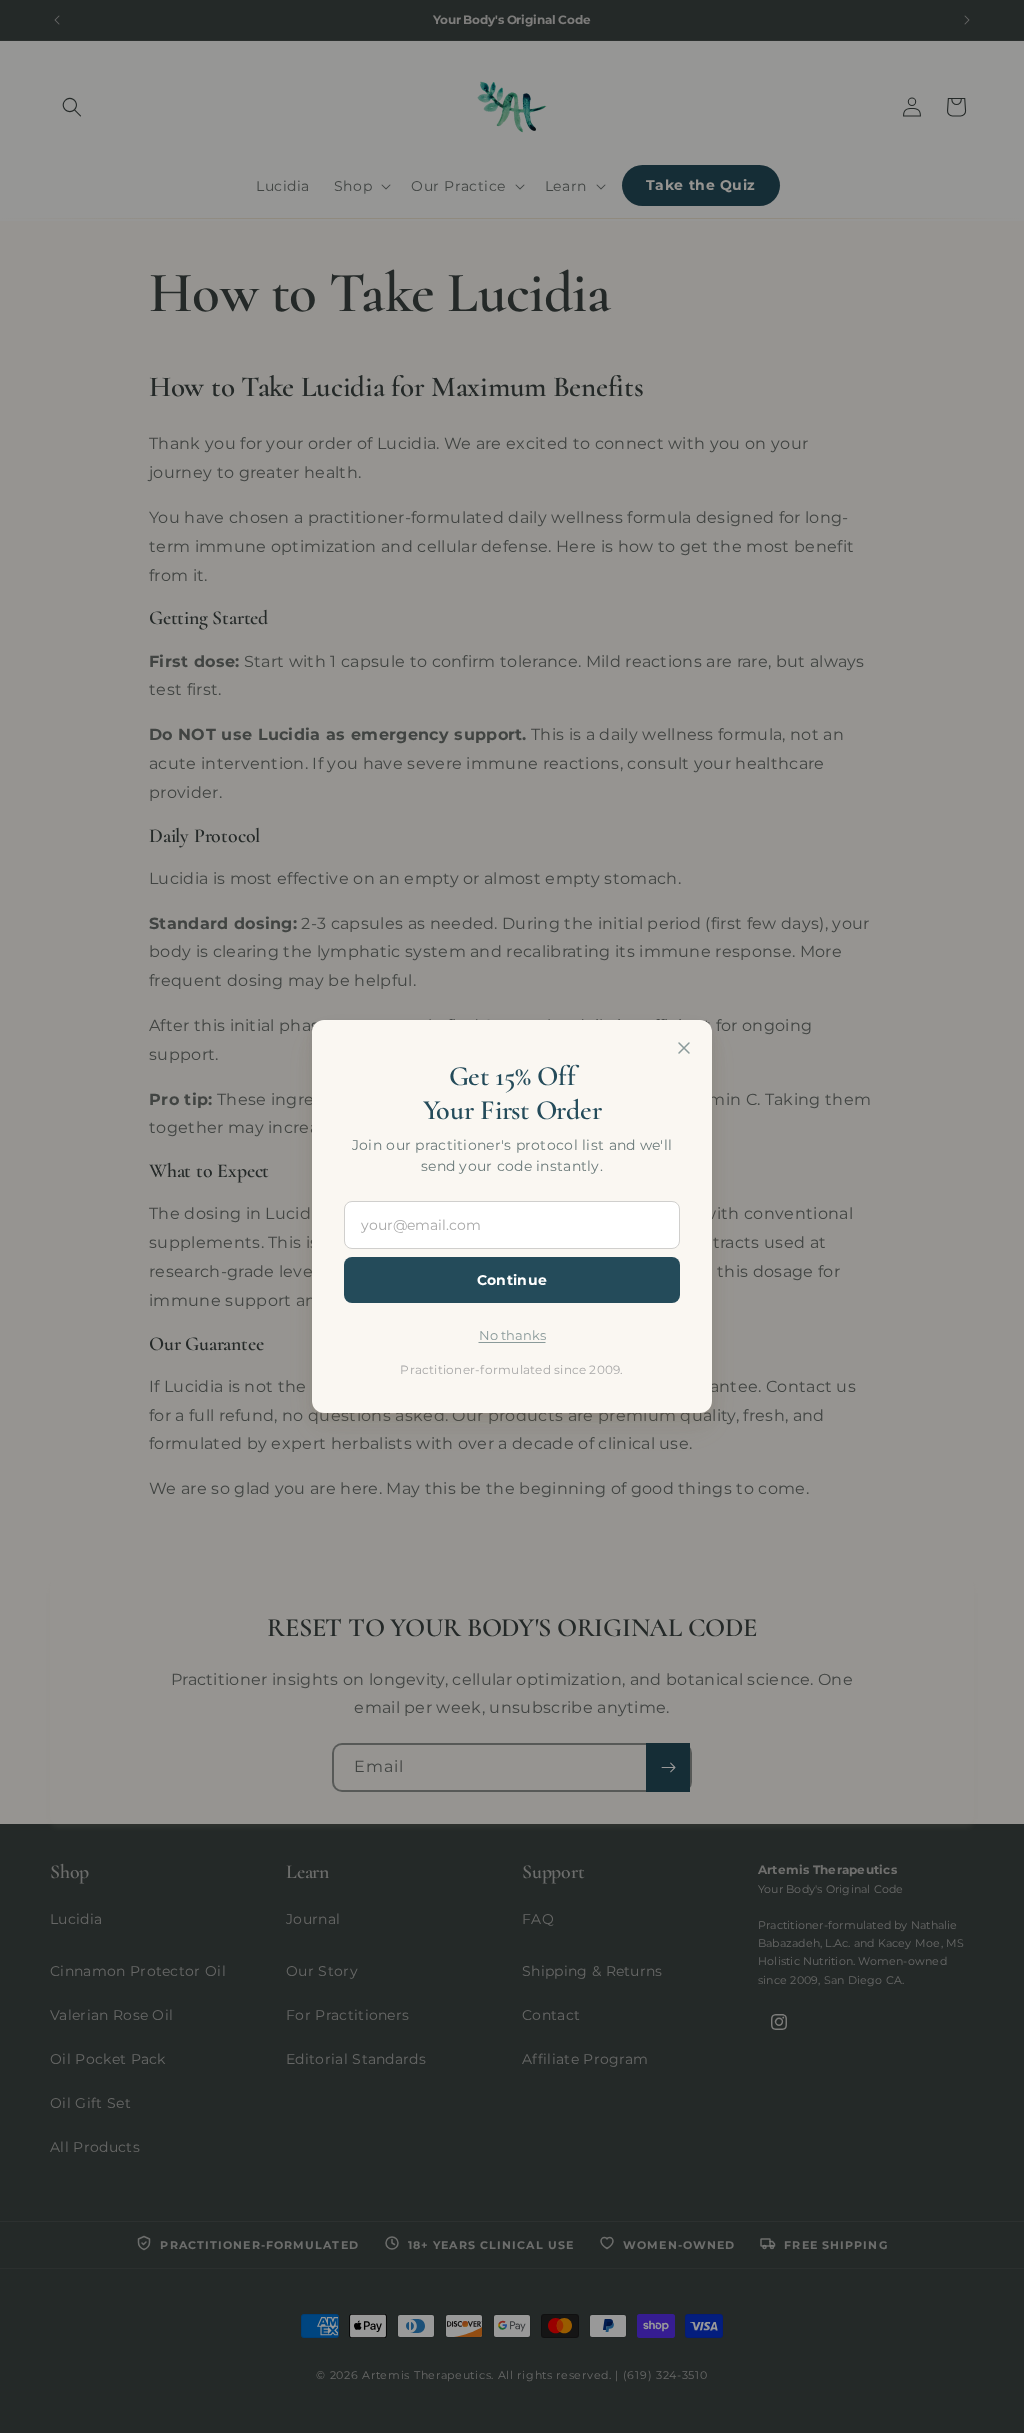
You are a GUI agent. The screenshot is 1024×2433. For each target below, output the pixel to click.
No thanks (512, 1335)
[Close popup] (684, 1048)
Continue (512, 1280)
